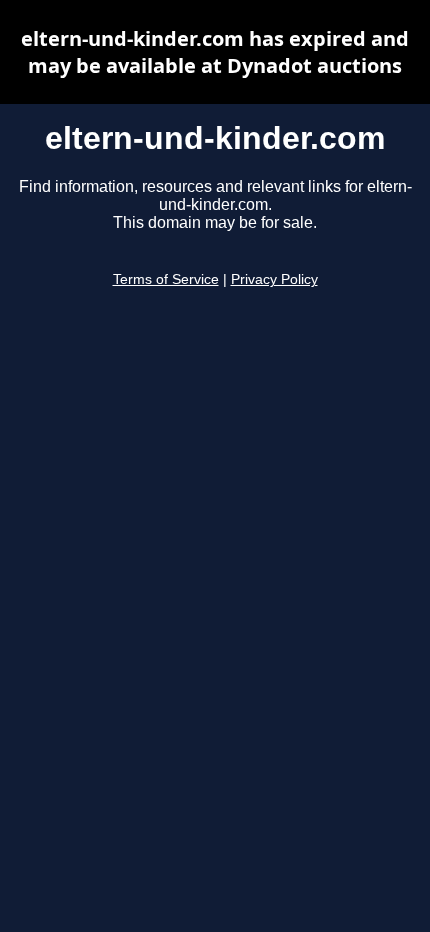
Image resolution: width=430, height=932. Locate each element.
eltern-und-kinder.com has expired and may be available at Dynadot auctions (215, 52)
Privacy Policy (274, 279)
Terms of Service (166, 279)
